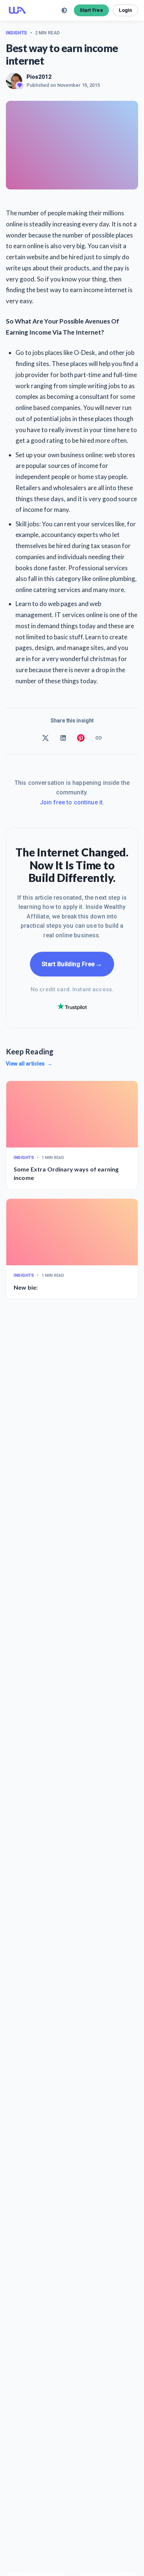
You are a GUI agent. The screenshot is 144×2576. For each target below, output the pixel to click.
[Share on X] (45, 738)
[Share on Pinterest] (81, 738)
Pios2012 (39, 77)
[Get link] (99, 738)
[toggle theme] (64, 10)
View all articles (29, 1064)
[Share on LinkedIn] (63, 738)
